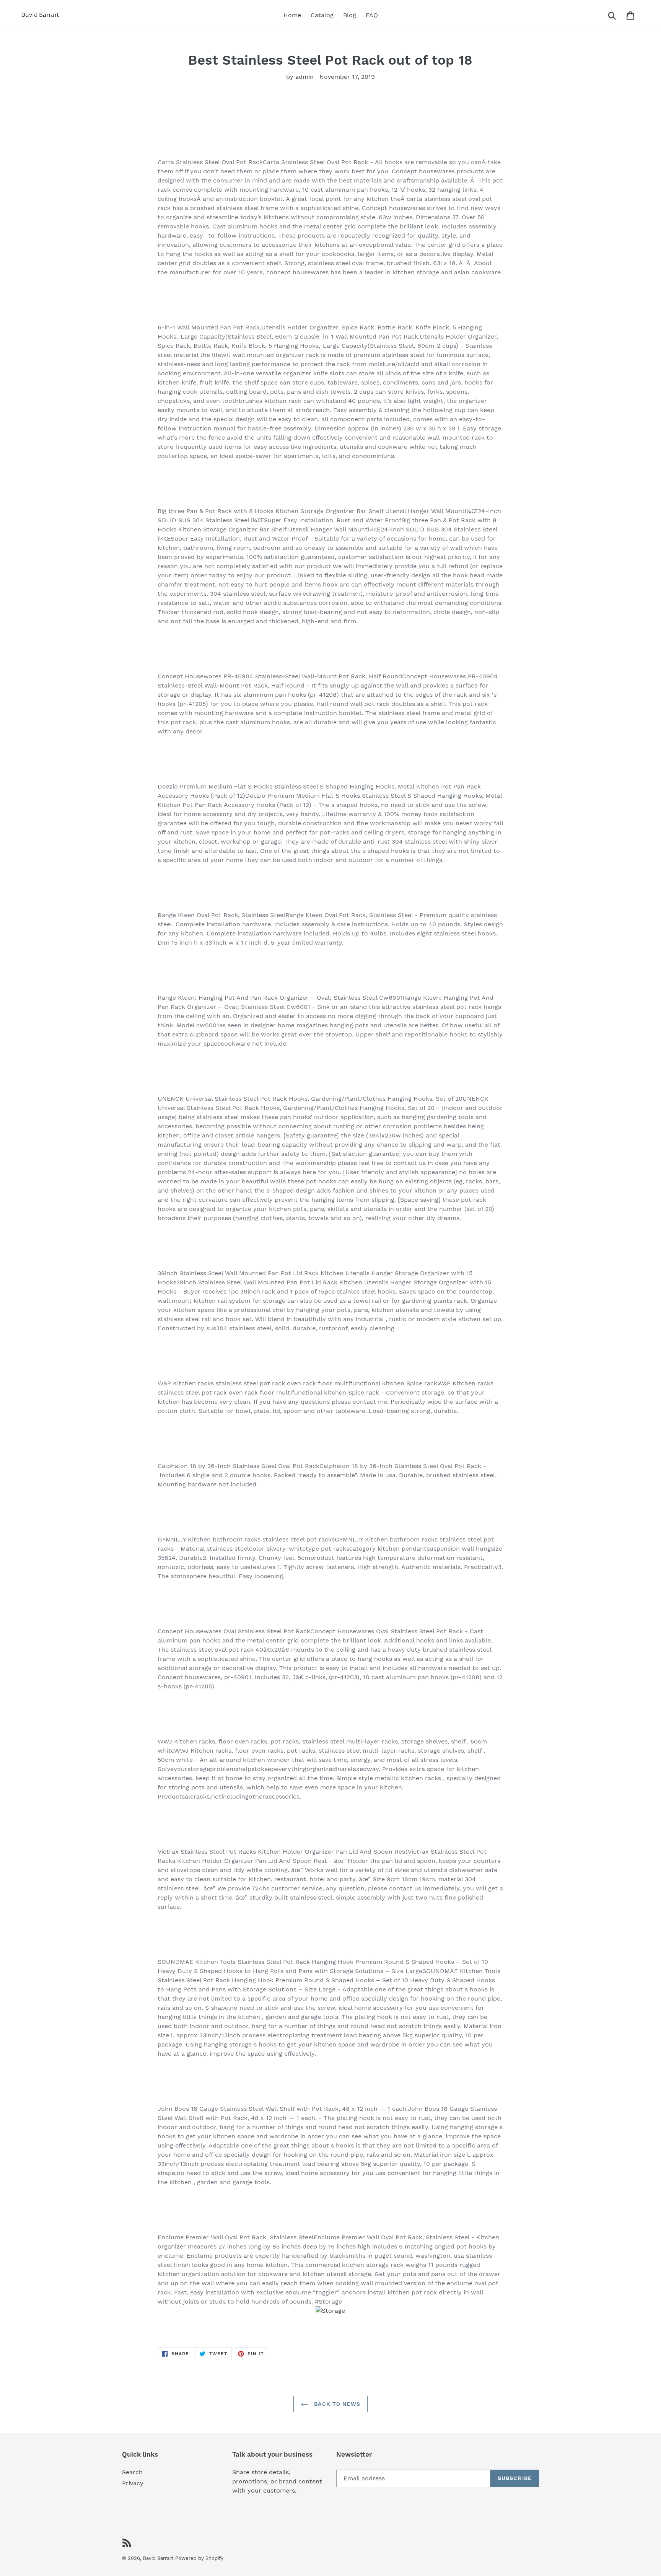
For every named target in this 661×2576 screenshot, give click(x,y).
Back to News (336, 2404)
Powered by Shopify (199, 2558)
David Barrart (158, 2558)
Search (132, 2472)
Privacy (133, 2483)
